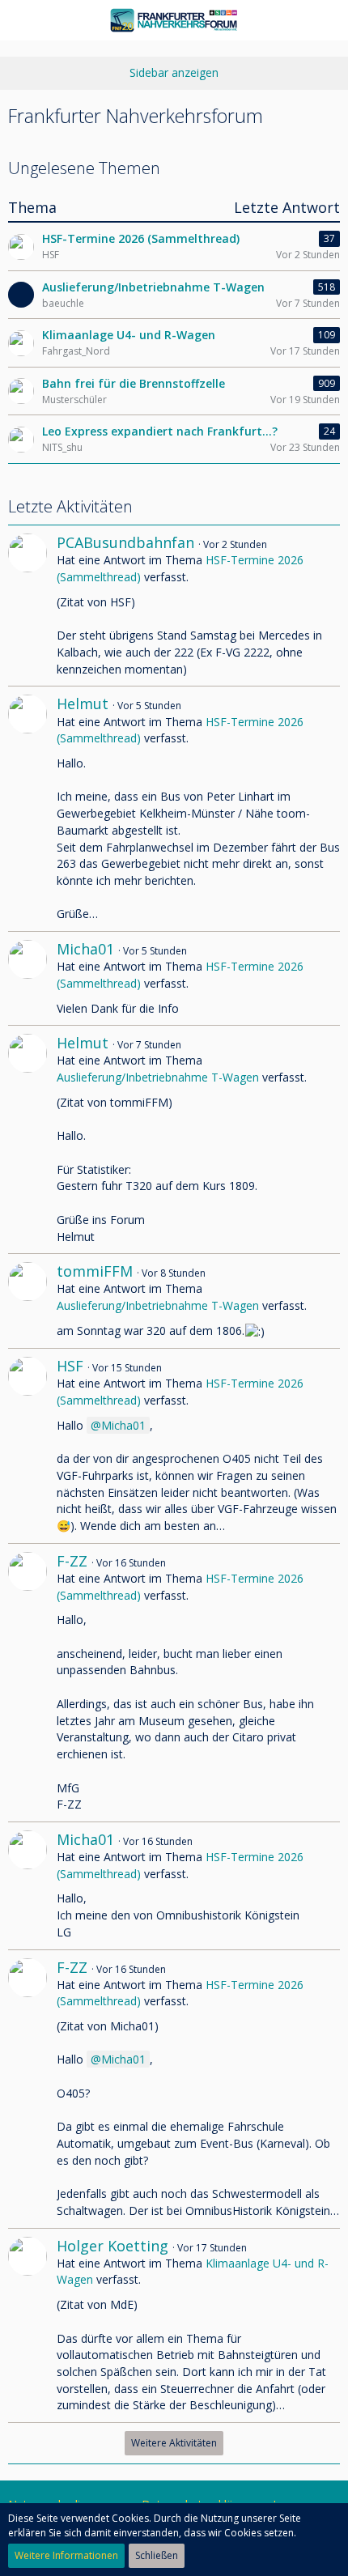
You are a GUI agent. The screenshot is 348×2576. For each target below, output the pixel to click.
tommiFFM (95, 1271)
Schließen (157, 2555)
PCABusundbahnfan (125, 542)
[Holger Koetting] (28, 2326)
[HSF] (28, 1446)
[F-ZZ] (28, 1683)
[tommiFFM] (28, 1301)
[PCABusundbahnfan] (28, 606)
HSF (70, 1366)
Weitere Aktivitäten (174, 2443)
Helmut (83, 704)
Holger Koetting (112, 2246)
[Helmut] (28, 809)
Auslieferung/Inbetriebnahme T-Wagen (158, 1077)
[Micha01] (28, 978)
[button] (21, 20)
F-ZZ (72, 1561)
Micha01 (85, 949)
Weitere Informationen (66, 2555)
